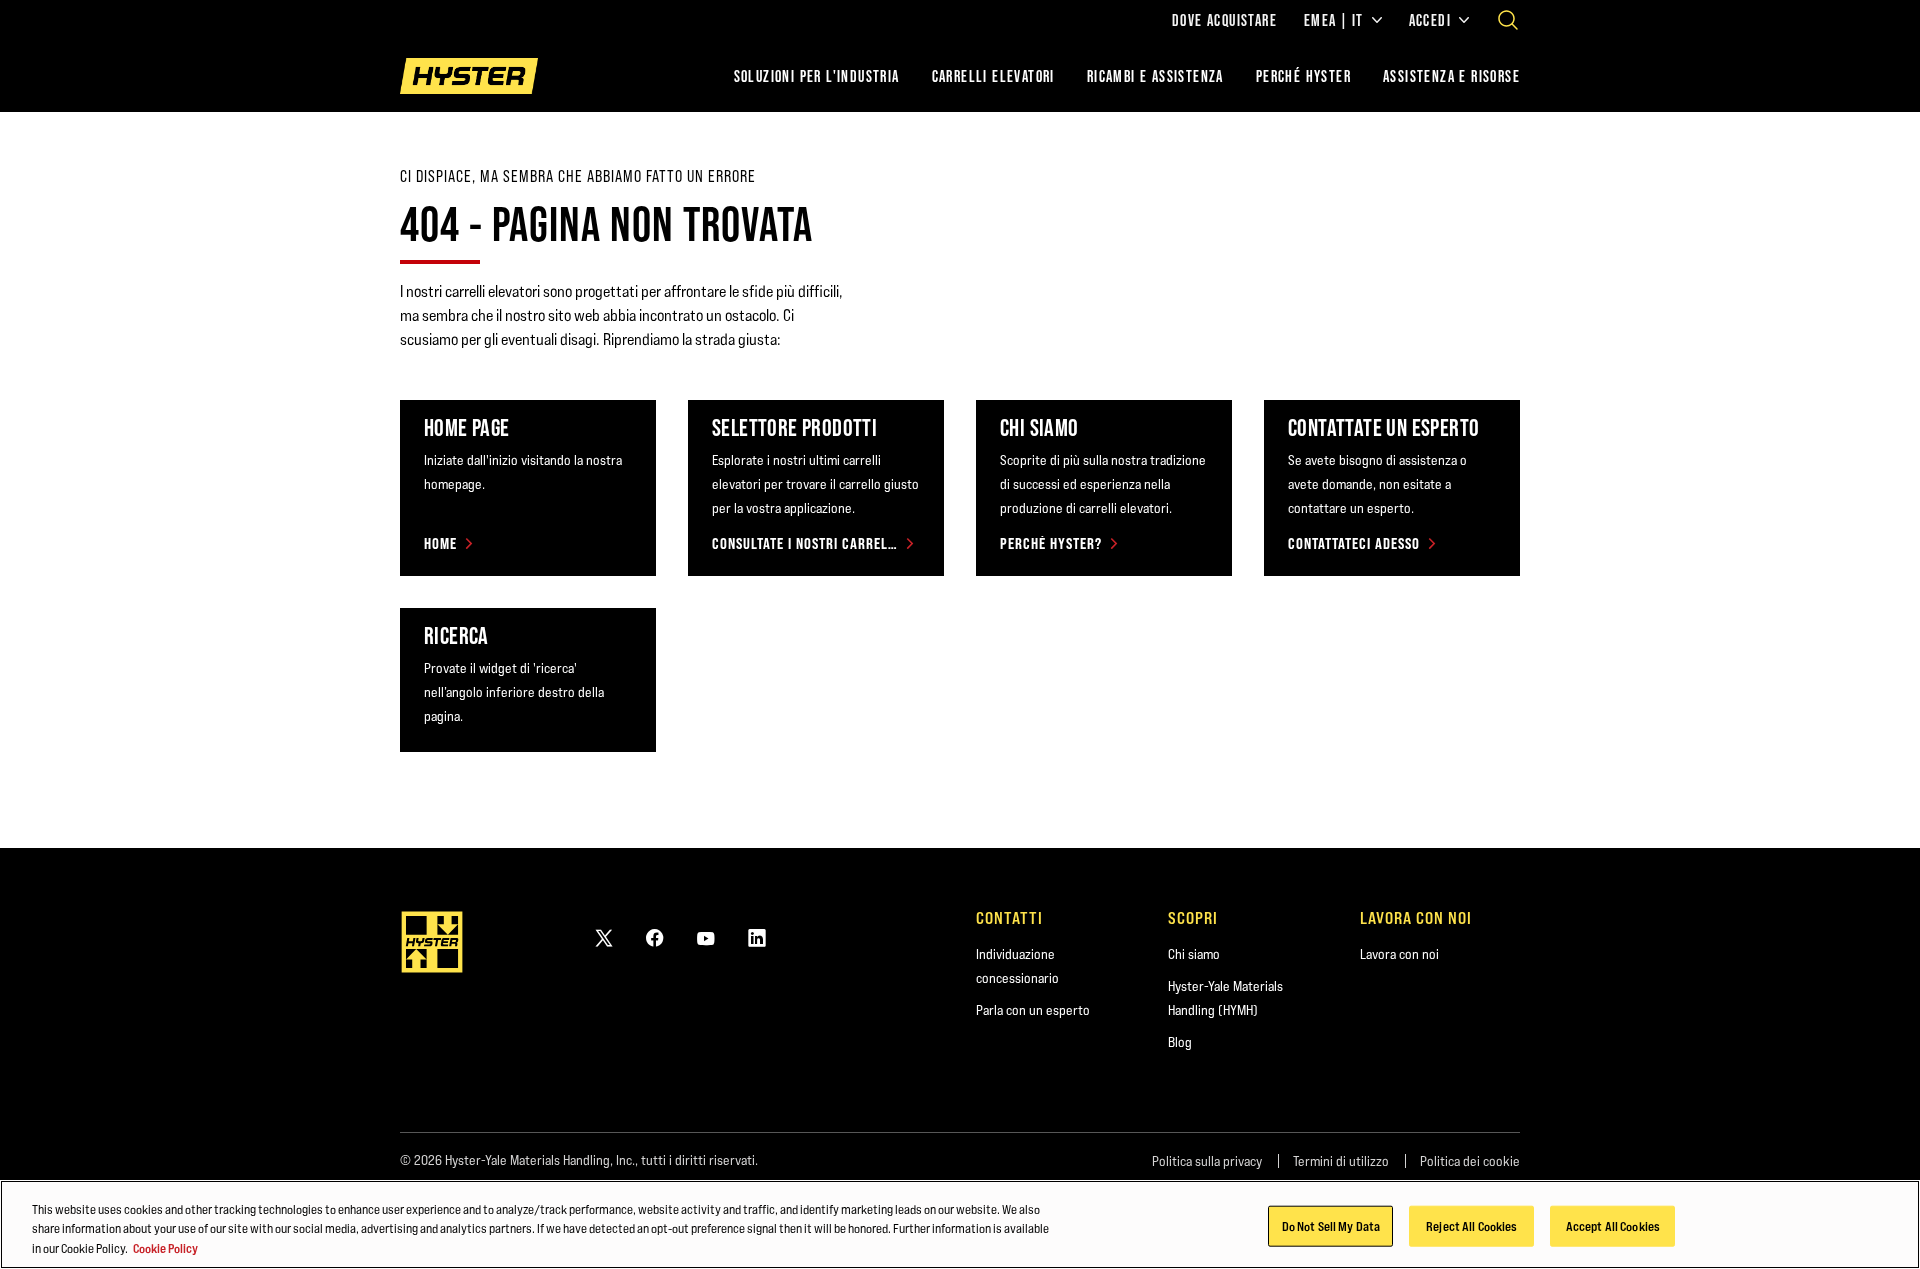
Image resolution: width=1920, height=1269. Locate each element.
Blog (1180, 1042)
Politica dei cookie (1470, 1161)
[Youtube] (706, 937)
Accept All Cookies (1613, 1225)
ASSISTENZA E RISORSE (1451, 76)
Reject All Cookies (1471, 1225)
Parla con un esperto (1033, 1010)
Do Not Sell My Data (1331, 1225)
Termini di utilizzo (1341, 1161)
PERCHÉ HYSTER (1303, 76)
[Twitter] (604, 937)
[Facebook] (655, 937)
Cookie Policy (165, 1248)
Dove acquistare (1224, 20)
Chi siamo (1194, 954)
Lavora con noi (1399, 954)
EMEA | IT (1334, 20)
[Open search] (1508, 20)
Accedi (1430, 20)
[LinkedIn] (757, 937)
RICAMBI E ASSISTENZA (1155, 76)
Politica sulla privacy (1207, 1161)
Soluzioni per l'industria (817, 76)
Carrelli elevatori (993, 76)
